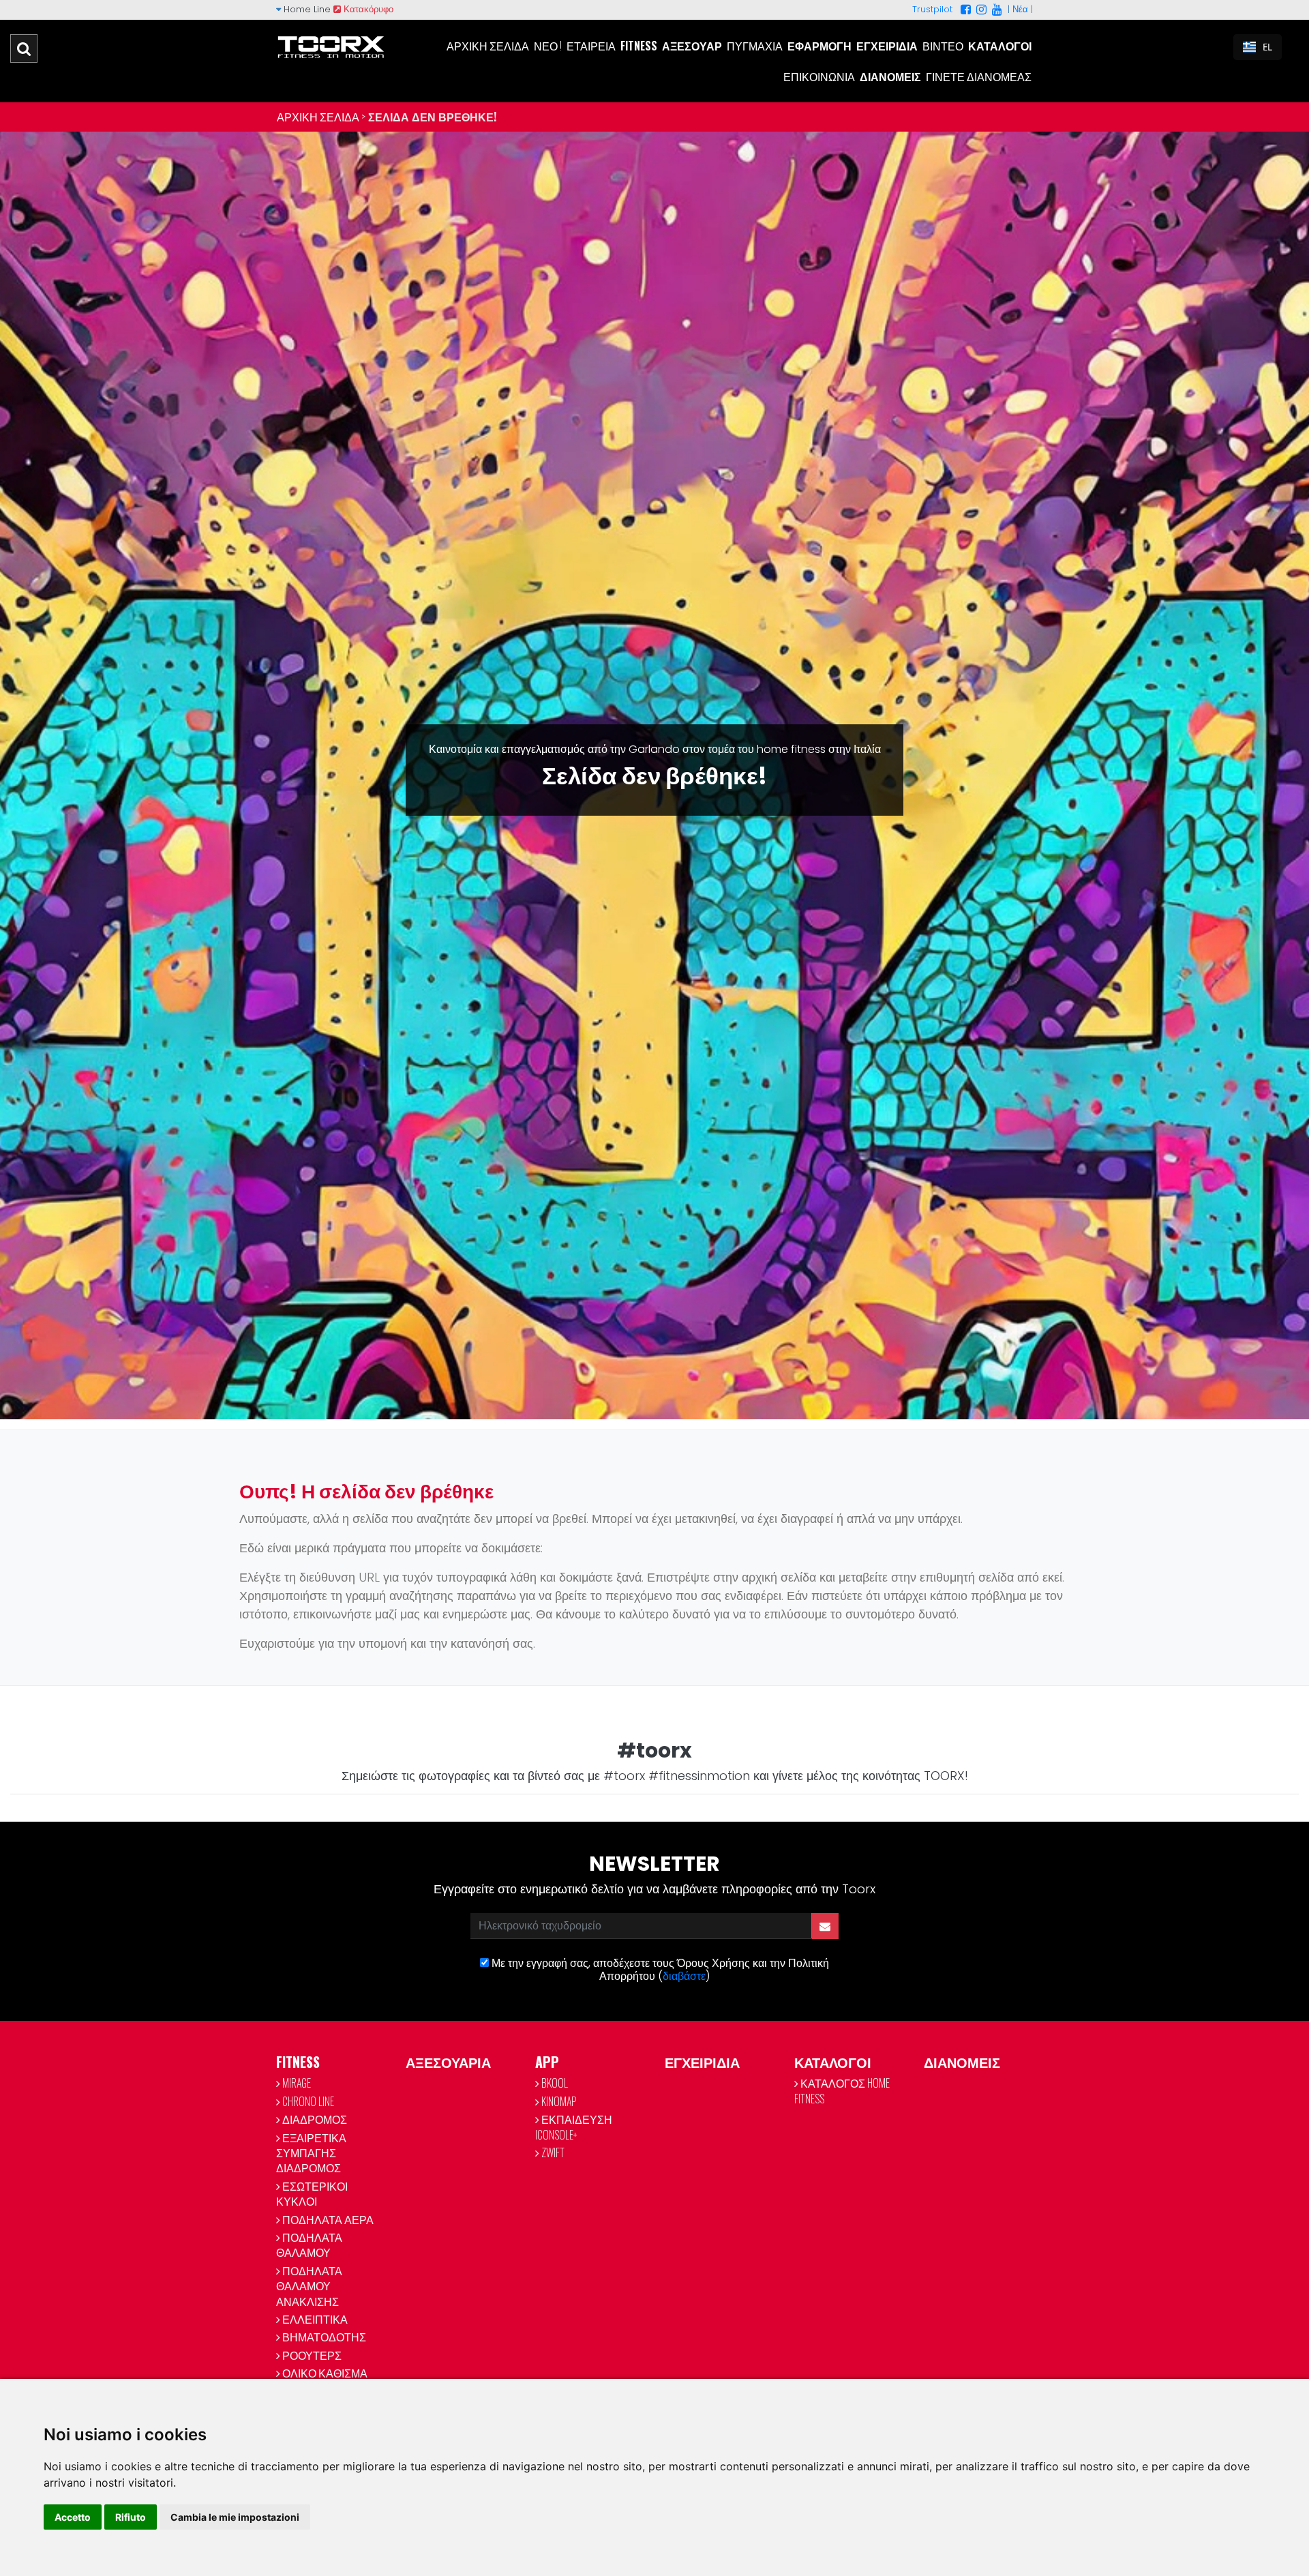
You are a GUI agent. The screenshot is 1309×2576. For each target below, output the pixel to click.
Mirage (296, 2083)
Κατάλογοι (1000, 46)
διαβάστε (684, 1976)
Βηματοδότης (323, 2337)
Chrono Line (307, 2101)
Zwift (552, 2152)
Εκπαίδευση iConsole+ (574, 2127)
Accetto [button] (73, 2517)
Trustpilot (932, 9)
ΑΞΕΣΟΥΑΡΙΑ (448, 2062)
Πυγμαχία (755, 46)
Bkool (554, 2083)
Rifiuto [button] (131, 2517)
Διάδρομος (314, 2119)
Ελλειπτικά (314, 2319)
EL (1267, 47)
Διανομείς (890, 76)
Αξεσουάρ (692, 46)
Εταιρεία (591, 46)
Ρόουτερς (311, 2355)
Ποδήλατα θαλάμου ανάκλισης (309, 2286)
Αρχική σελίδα (488, 46)
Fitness (639, 46)
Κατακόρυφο (367, 9)
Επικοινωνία (819, 76)
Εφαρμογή (819, 46)
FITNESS (298, 2062)
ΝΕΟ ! (548, 46)
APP (547, 2062)
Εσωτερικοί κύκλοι (312, 2193)
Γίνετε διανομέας (979, 76)
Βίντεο (943, 46)
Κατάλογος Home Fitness (842, 2090)
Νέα (1020, 9)
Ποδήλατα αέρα (327, 2219)
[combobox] (1258, 47)
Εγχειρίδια (887, 46)
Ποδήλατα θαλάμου (309, 2245)
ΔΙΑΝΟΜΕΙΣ (962, 2062)
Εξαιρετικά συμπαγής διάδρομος (311, 2153)
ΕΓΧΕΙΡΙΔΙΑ (702, 2062)
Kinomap (558, 2101)
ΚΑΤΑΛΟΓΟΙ (833, 2062)
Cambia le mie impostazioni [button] (235, 2517)
